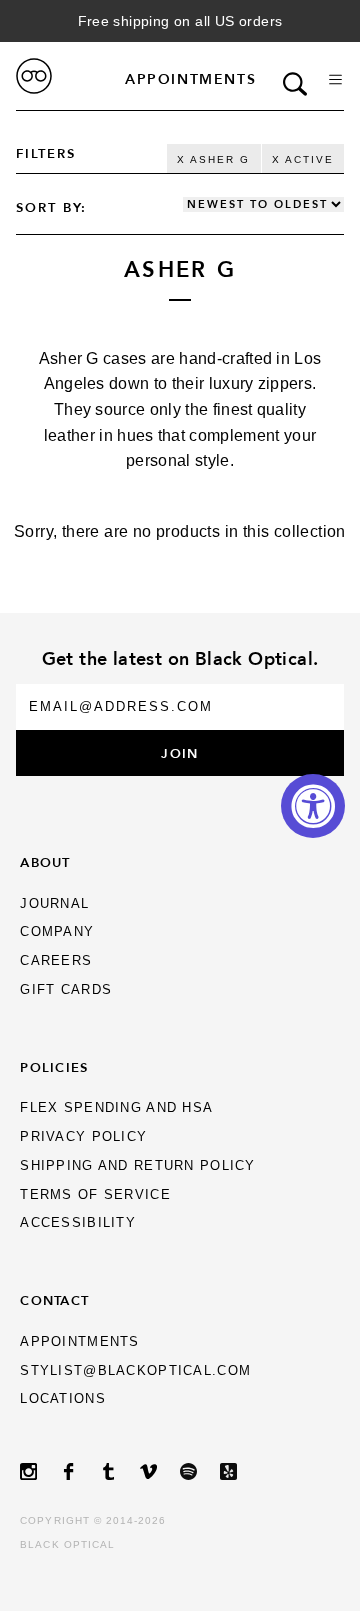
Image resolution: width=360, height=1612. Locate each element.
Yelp (240, 1471)
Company (57, 931)
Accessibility (78, 1222)
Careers (56, 960)
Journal (54, 903)
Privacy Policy (83, 1136)
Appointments (190, 79)
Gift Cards (66, 989)
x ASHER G (213, 159)
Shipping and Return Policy (137, 1165)
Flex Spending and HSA (116, 1107)
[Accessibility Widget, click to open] (313, 806)
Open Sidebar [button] (335, 79)
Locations (63, 1398)
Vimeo (160, 1471)
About (45, 862)
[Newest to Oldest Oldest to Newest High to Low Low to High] (263, 205)
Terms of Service (95, 1194)
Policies (54, 1067)
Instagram (40, 1471)
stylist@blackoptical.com (135, 1370)
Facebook (80, 1471)
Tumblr (120, 1471)
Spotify (200, 1471)
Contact (54, 1300)
